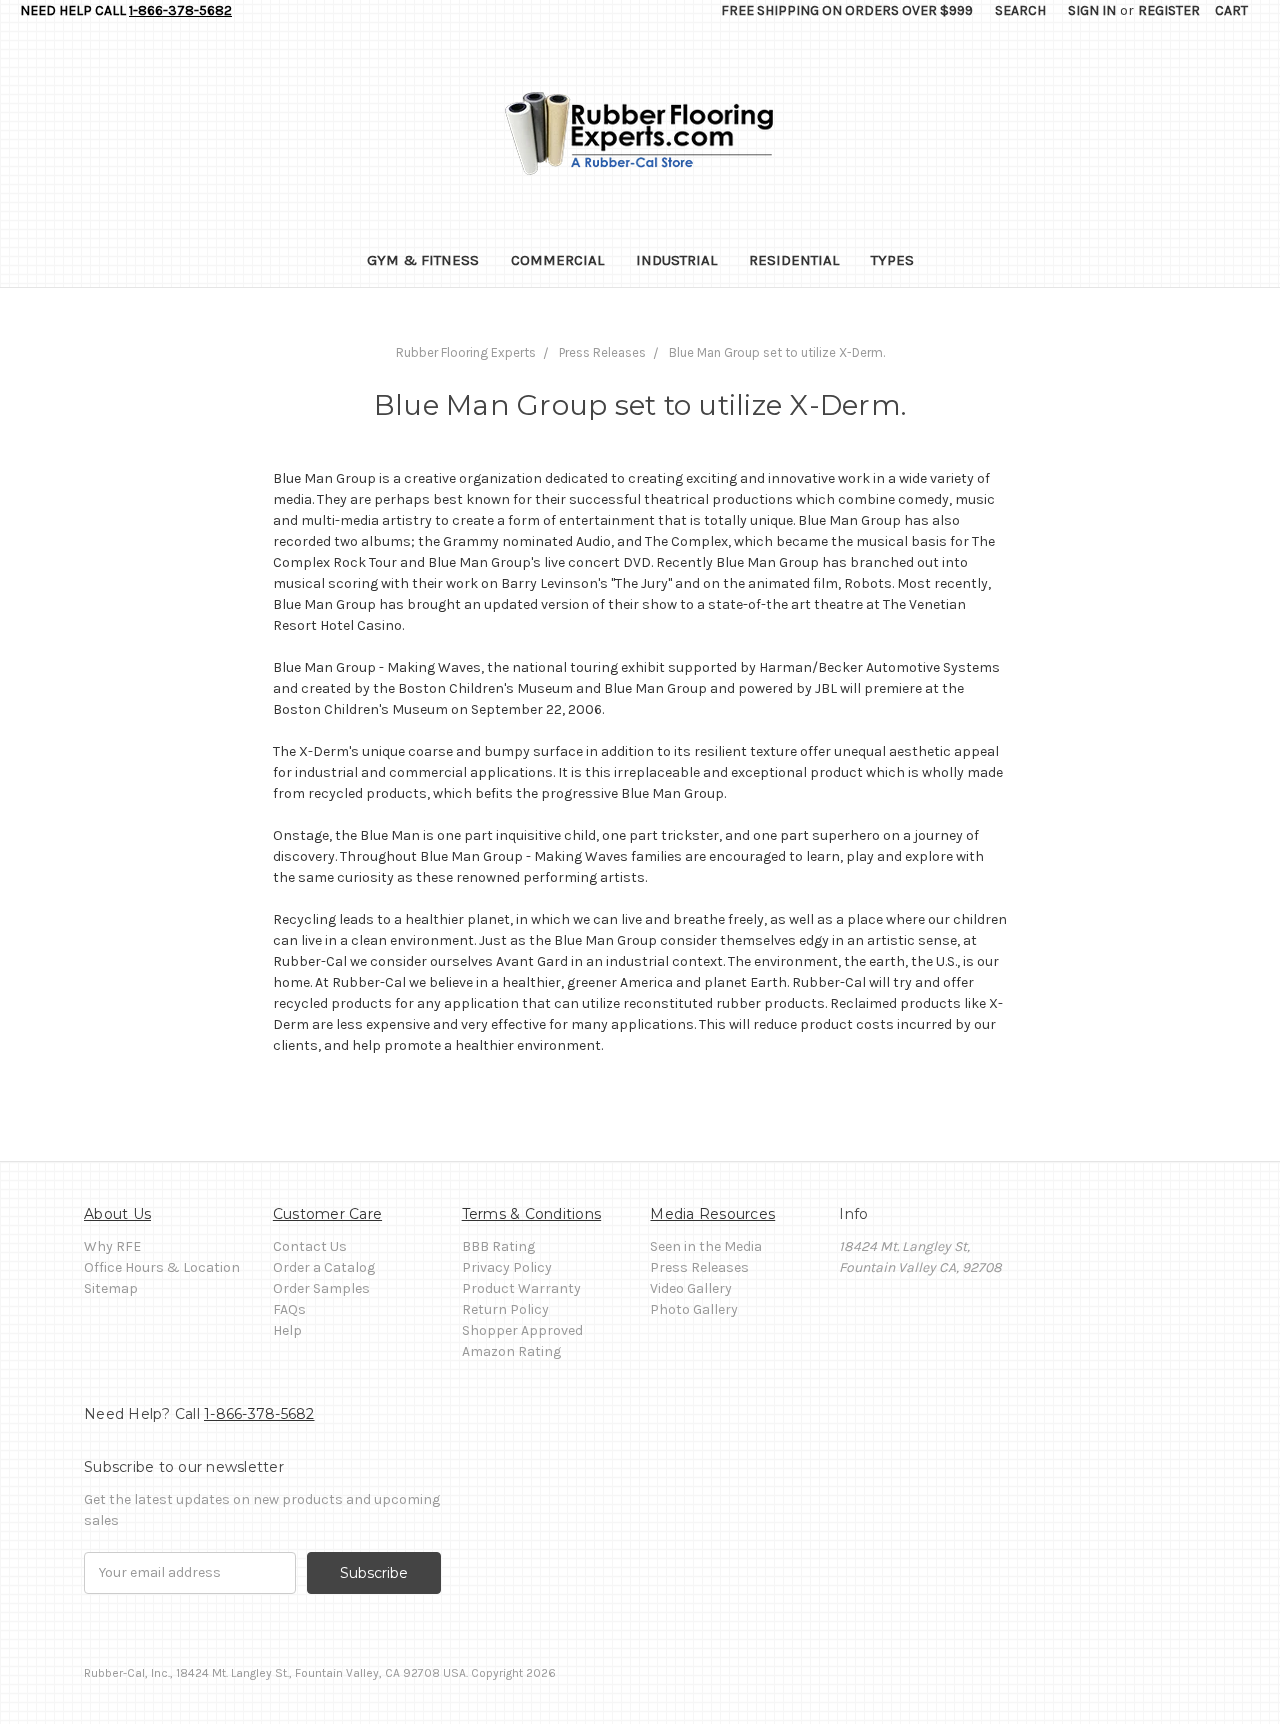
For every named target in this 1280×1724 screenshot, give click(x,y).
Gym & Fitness (423, 260)
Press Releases (699, 1267)
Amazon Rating (511, 1351)
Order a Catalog (324, 1267)
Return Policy (505, 1309)
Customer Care (327, 1214)
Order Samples (321, 1288)
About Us (117, 1214)
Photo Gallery (694, 1309)
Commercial (557, 260)
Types (892, 260)
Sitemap (111, 1288)
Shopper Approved (522, 1330)
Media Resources (712, 1214)
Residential (794, 260)
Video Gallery (691, 1288)
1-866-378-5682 (180, 10)
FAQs (289, 1309)
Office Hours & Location (162, 1267)
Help (287, 1330)
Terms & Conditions (532, 1214)
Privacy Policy (507, 1267)
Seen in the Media (706, 1246)
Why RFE (112, 1246)
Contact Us (310, 1246)
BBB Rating (498, 1246)
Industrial (676, 260)
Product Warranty (521, 1288)
